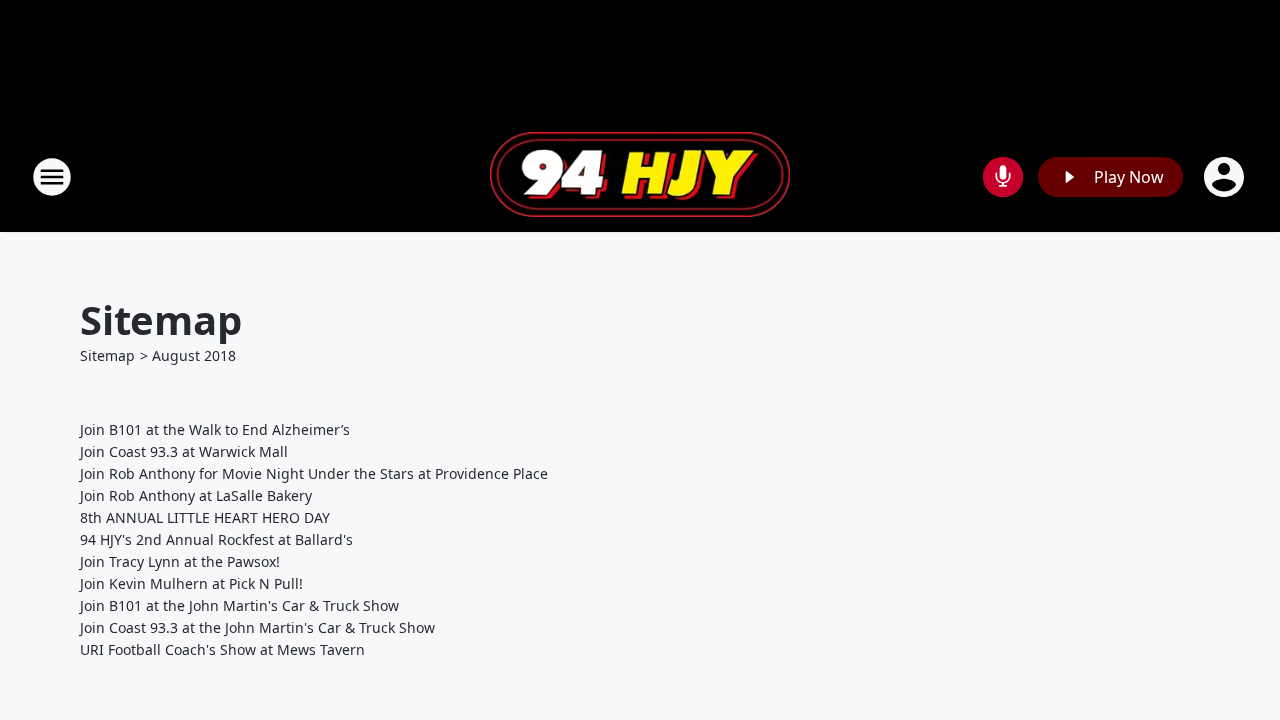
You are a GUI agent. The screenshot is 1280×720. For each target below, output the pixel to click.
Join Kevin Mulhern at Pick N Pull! (191, 583)
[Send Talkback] (1003, 177)
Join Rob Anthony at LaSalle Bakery (196, 495)
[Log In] (1226, 177)
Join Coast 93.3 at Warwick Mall (184, 451)
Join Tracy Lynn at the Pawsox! (180, 561)
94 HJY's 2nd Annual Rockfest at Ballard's (216, 539)
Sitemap (107, 355)
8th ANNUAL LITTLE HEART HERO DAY (205, 517)
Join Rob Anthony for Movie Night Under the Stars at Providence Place (314, 473)
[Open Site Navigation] (52, 177)
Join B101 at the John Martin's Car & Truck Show (239, 605)
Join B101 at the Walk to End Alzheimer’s (215, 429)
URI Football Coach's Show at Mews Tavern (222, 649)
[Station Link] (640, 177)
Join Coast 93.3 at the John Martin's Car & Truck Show (257, 627)
